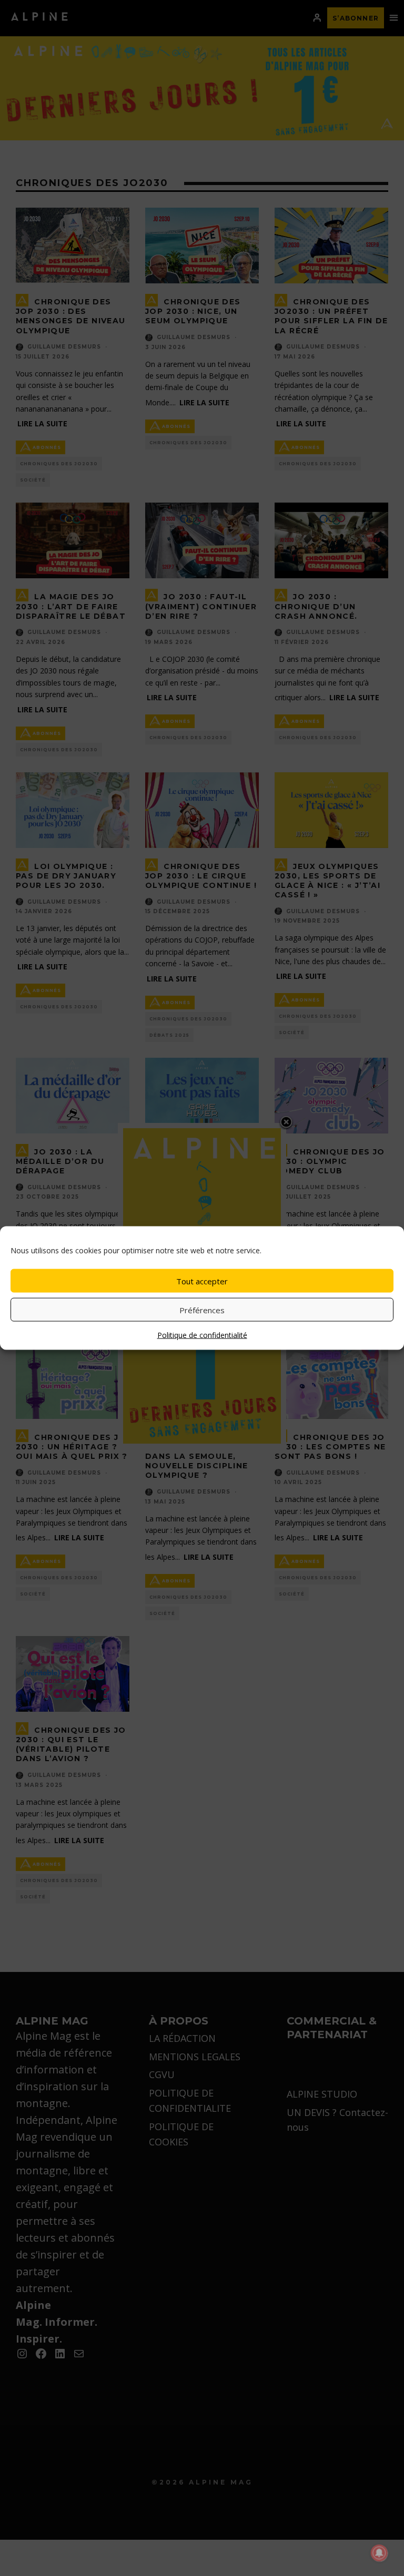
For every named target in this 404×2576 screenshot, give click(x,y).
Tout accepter (202, 1281)
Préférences (202, 1310)
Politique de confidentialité (202, 1335)
